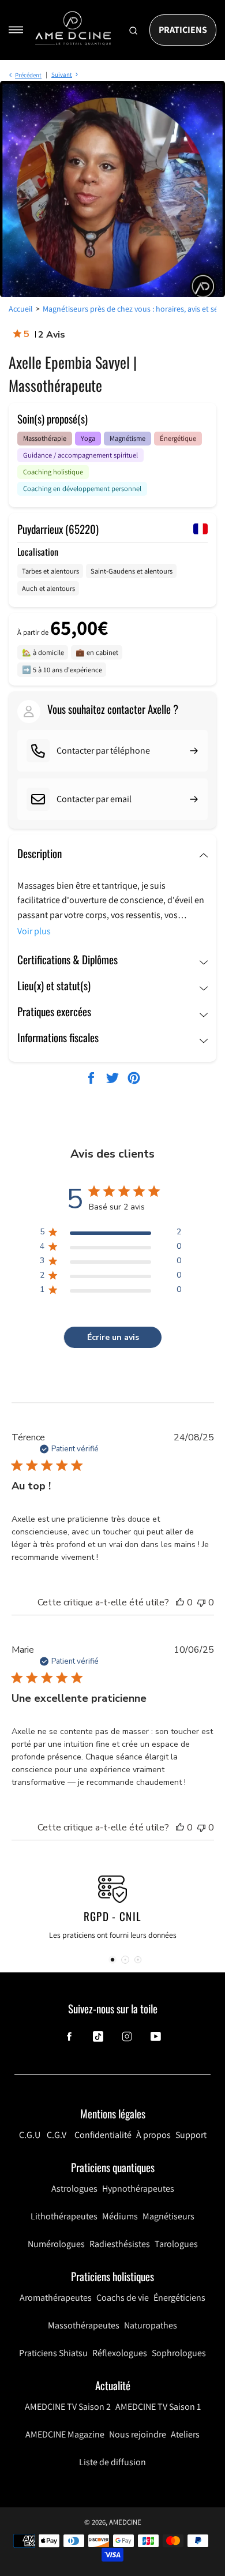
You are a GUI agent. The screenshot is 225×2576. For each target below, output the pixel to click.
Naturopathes (151, 2325)
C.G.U (30, 2135)
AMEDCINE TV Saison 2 (68, 2407)
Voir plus (34, 931)
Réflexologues (120, 2353)
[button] (112, 1960)
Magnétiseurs (168, 2216)
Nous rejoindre (138, 2434)
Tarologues (176, 2244)
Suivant (62, 74)
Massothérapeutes (84, 2325)
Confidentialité (103, 2135)
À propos (153, 2135)
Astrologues (74, 2189)
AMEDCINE (125, 2522)
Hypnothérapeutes (138, 2189)
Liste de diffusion (112, 2462)
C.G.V (57, 2135)
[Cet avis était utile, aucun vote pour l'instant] (180, 1602)
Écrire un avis (113, 1337)
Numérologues (56, 2244)
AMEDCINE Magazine (65, 2434)
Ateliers (185, 2434)
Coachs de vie (123, 2298)
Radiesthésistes (120, 2244)
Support (191, 2135)
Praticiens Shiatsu (53, 2353)
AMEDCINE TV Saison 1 (158, 2407)
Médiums (120, 2216)
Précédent (28, 75)
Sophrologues (179, 2353)
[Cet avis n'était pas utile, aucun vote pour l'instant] (201, 1602)
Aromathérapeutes (56, 2298)
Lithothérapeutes (64, 2216)
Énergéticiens (179, 2298)
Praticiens (183, 30)
